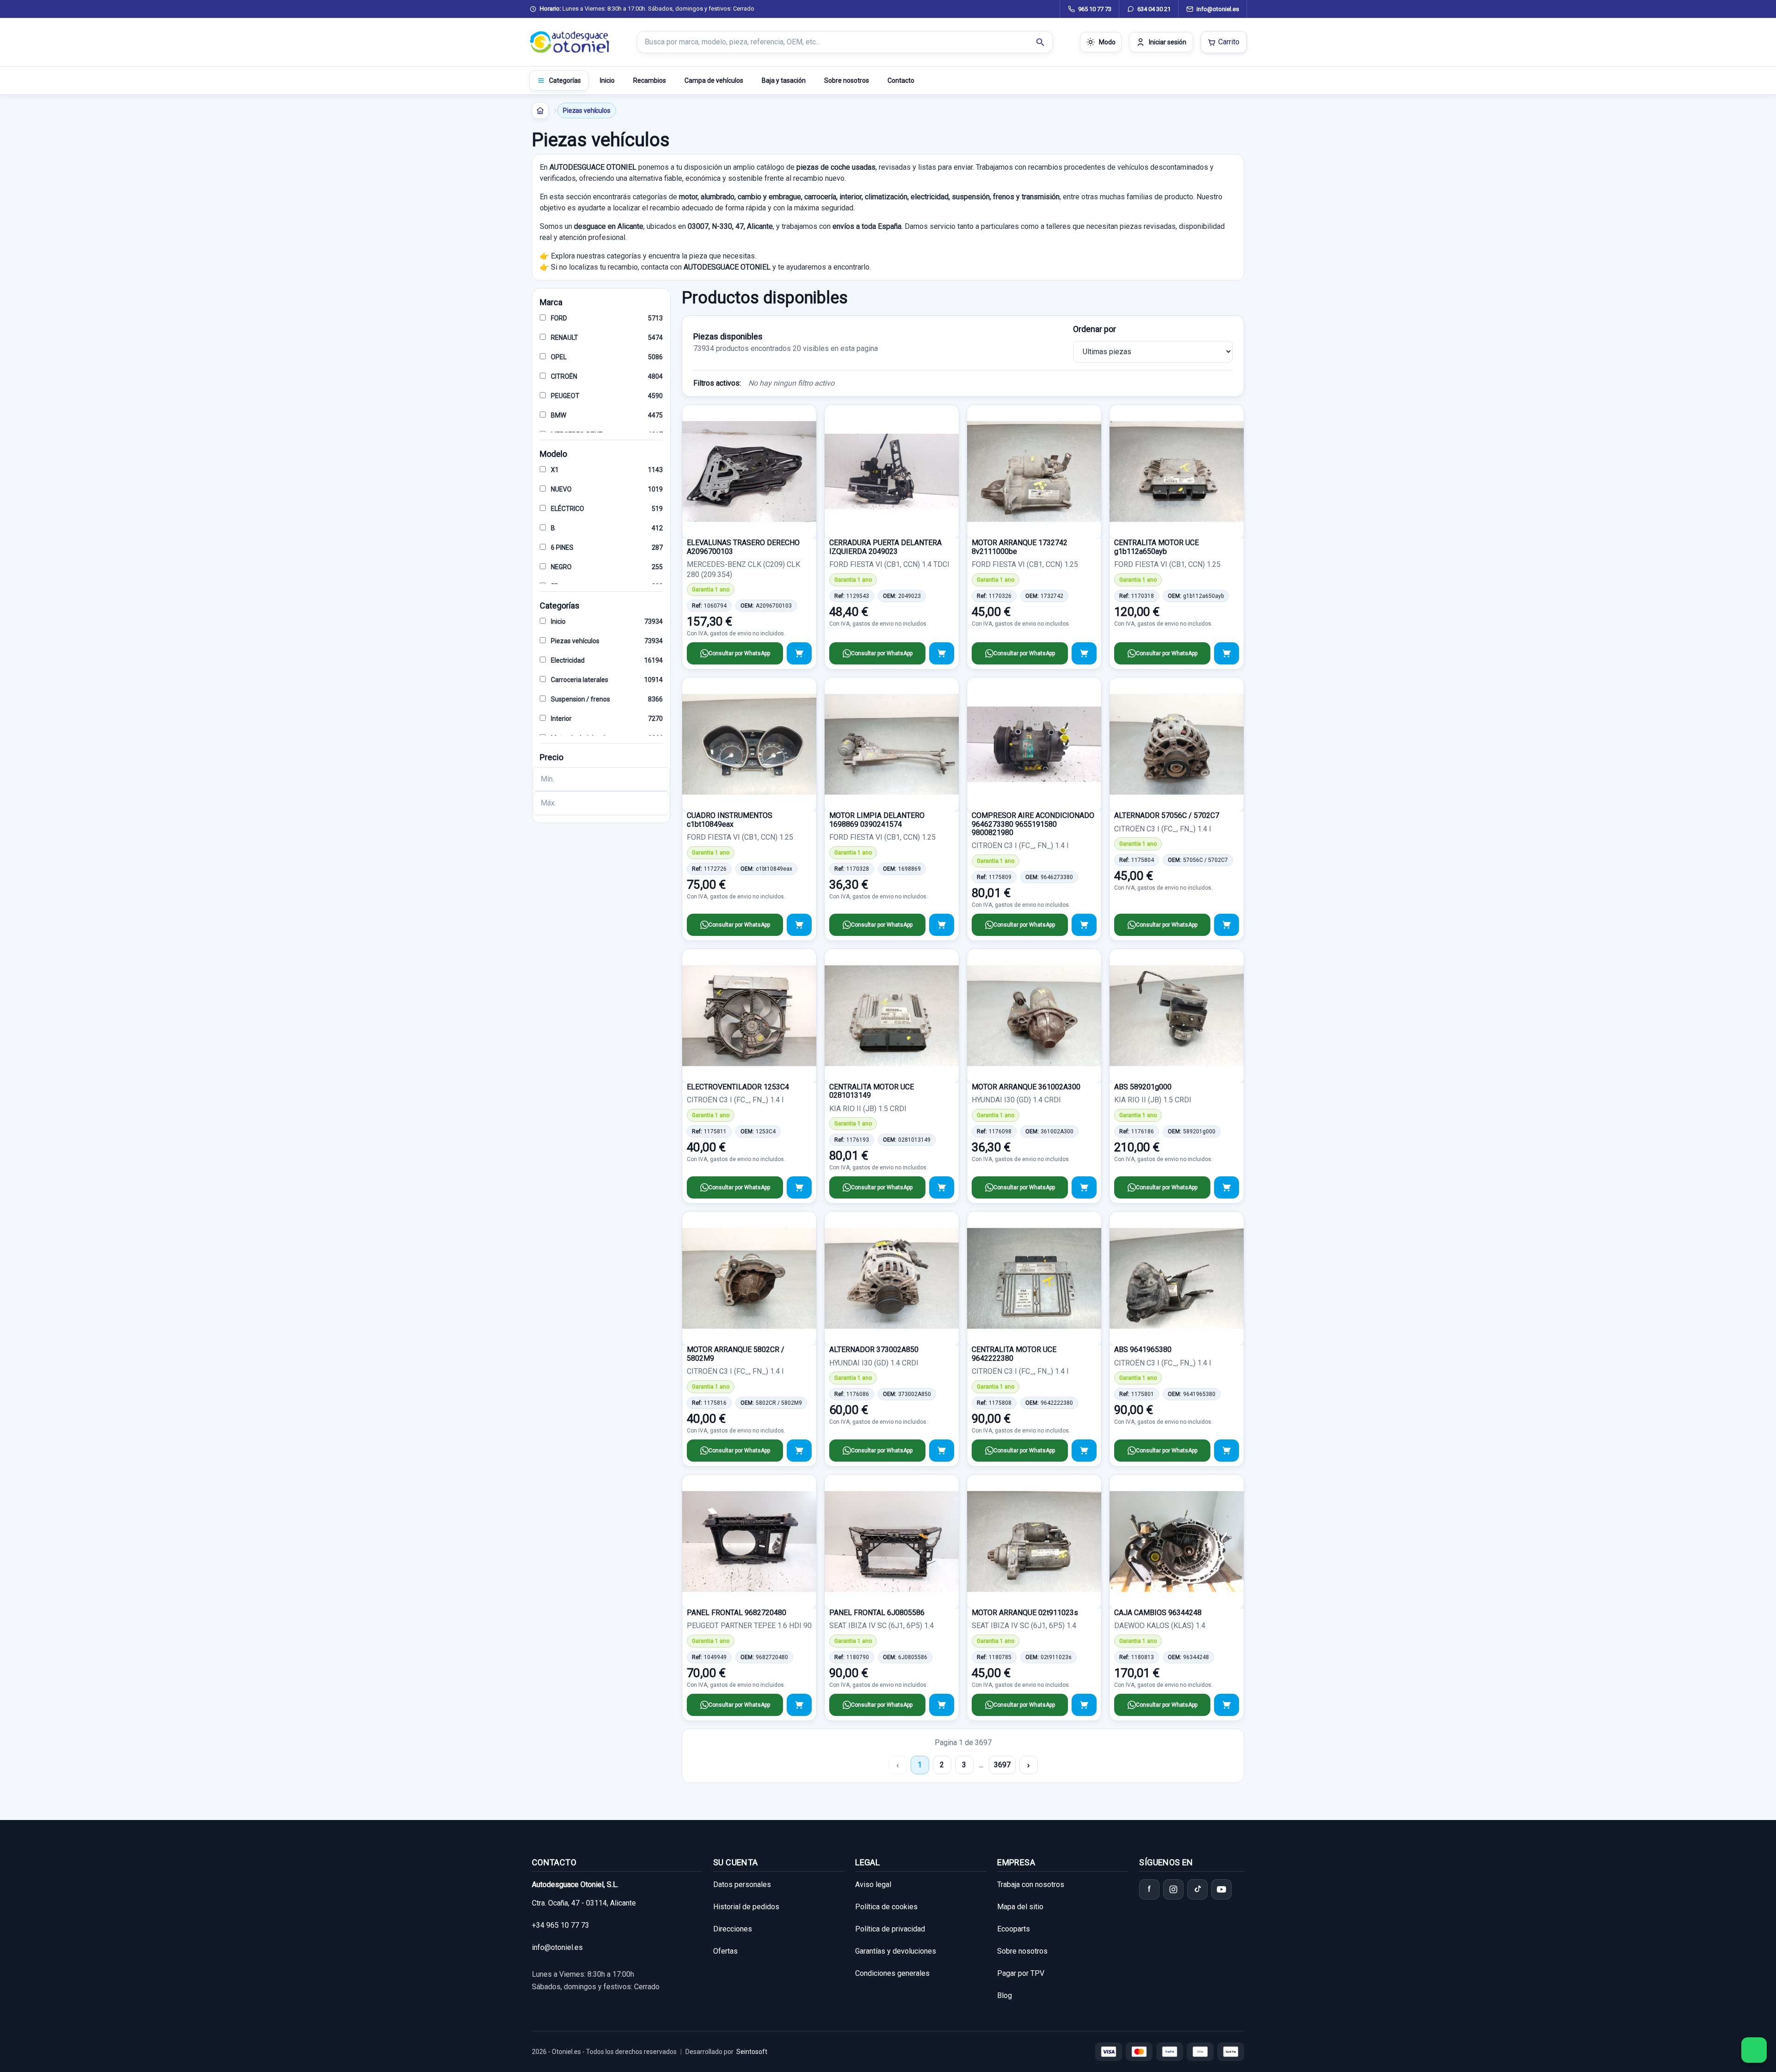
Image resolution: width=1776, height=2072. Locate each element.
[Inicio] (540, 111)
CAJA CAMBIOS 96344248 (1158, 1613)
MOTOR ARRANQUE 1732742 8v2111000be (1020, 547)
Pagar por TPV (1021, 1973)
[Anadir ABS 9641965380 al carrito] (1227, 1451)
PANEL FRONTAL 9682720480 (737, 1613)
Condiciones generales (892, 1973)
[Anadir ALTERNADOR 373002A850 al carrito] (942, 1451)
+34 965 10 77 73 (561, 1925)
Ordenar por (1095, 329)
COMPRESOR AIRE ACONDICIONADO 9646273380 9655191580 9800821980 (1033, 824)
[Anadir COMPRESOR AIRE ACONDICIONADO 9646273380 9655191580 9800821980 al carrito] (1084, 925)
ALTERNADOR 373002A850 (874, 1350)
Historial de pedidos (746, 1907)
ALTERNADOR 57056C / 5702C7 (1167, 815)
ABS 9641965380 (1143, 1350)
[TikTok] (1197, 1889)
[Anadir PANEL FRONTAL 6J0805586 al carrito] (942, 1705)
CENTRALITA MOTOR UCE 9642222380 (1014, 1354)
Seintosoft (752, 2052)
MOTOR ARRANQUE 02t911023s (1025, 1613)
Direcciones (733, 1929)
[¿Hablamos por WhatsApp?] (1754, 2050)
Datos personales (742, 1884)
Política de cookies (886, 1907)
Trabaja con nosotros (1031, 1884)
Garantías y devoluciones (896, 1951)
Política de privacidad (890, 1929)
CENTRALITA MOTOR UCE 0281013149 (872, 1091)
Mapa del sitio (1020, 1907)
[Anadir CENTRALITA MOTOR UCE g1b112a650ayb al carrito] (1227, 653)
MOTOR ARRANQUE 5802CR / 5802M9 (736, 1354)
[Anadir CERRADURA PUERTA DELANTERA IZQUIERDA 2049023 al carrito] (942, 653)
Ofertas (725, 1951)
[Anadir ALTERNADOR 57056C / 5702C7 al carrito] (1227, 925)
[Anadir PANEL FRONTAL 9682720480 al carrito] (799, 1705)
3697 (1002, 1765)
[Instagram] (1173, 1889)
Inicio (607, 80)
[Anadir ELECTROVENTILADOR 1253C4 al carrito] (799, 1187)
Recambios (650, 80)
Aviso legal (873, 1884)
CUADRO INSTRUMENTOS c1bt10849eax (730, 820)
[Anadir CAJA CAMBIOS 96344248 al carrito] (1227, 1705)
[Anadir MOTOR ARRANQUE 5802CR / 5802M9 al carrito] (799, 1451)
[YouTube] (1221, 1889)
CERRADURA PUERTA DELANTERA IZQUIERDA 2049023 (885, 547)
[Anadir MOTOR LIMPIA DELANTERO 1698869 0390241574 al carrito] (942, 925)
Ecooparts (1014, 1929)
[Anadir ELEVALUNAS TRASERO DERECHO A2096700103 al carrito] (799, 653)
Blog (1005, 1995)
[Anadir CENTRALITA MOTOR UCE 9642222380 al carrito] (1084, 1451)
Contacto (901, 80)
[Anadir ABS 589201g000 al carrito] (1227, 1187)
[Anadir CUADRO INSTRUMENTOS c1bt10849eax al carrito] (799, 925)
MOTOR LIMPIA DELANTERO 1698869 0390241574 (877, 820)
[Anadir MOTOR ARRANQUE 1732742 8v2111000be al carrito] (1084, 653)
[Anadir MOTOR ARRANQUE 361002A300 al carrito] (1084, 1187)
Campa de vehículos (714, 80)
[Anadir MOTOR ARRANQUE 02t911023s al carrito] (1084, 1705)
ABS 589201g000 (1143, 1087)
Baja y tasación (784, 80)
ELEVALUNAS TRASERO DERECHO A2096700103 (743, 547)
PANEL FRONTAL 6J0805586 (877, 1613)
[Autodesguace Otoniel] (570, 42)
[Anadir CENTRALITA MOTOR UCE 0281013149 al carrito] (942, 1187)
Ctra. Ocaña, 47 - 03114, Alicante (584, 1903)
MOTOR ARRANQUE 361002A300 (1026, 1087)
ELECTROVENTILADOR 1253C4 (738, 1087)
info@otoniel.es (557, 1947)
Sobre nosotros (847, 80)
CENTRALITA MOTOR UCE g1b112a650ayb (1156, 547)
